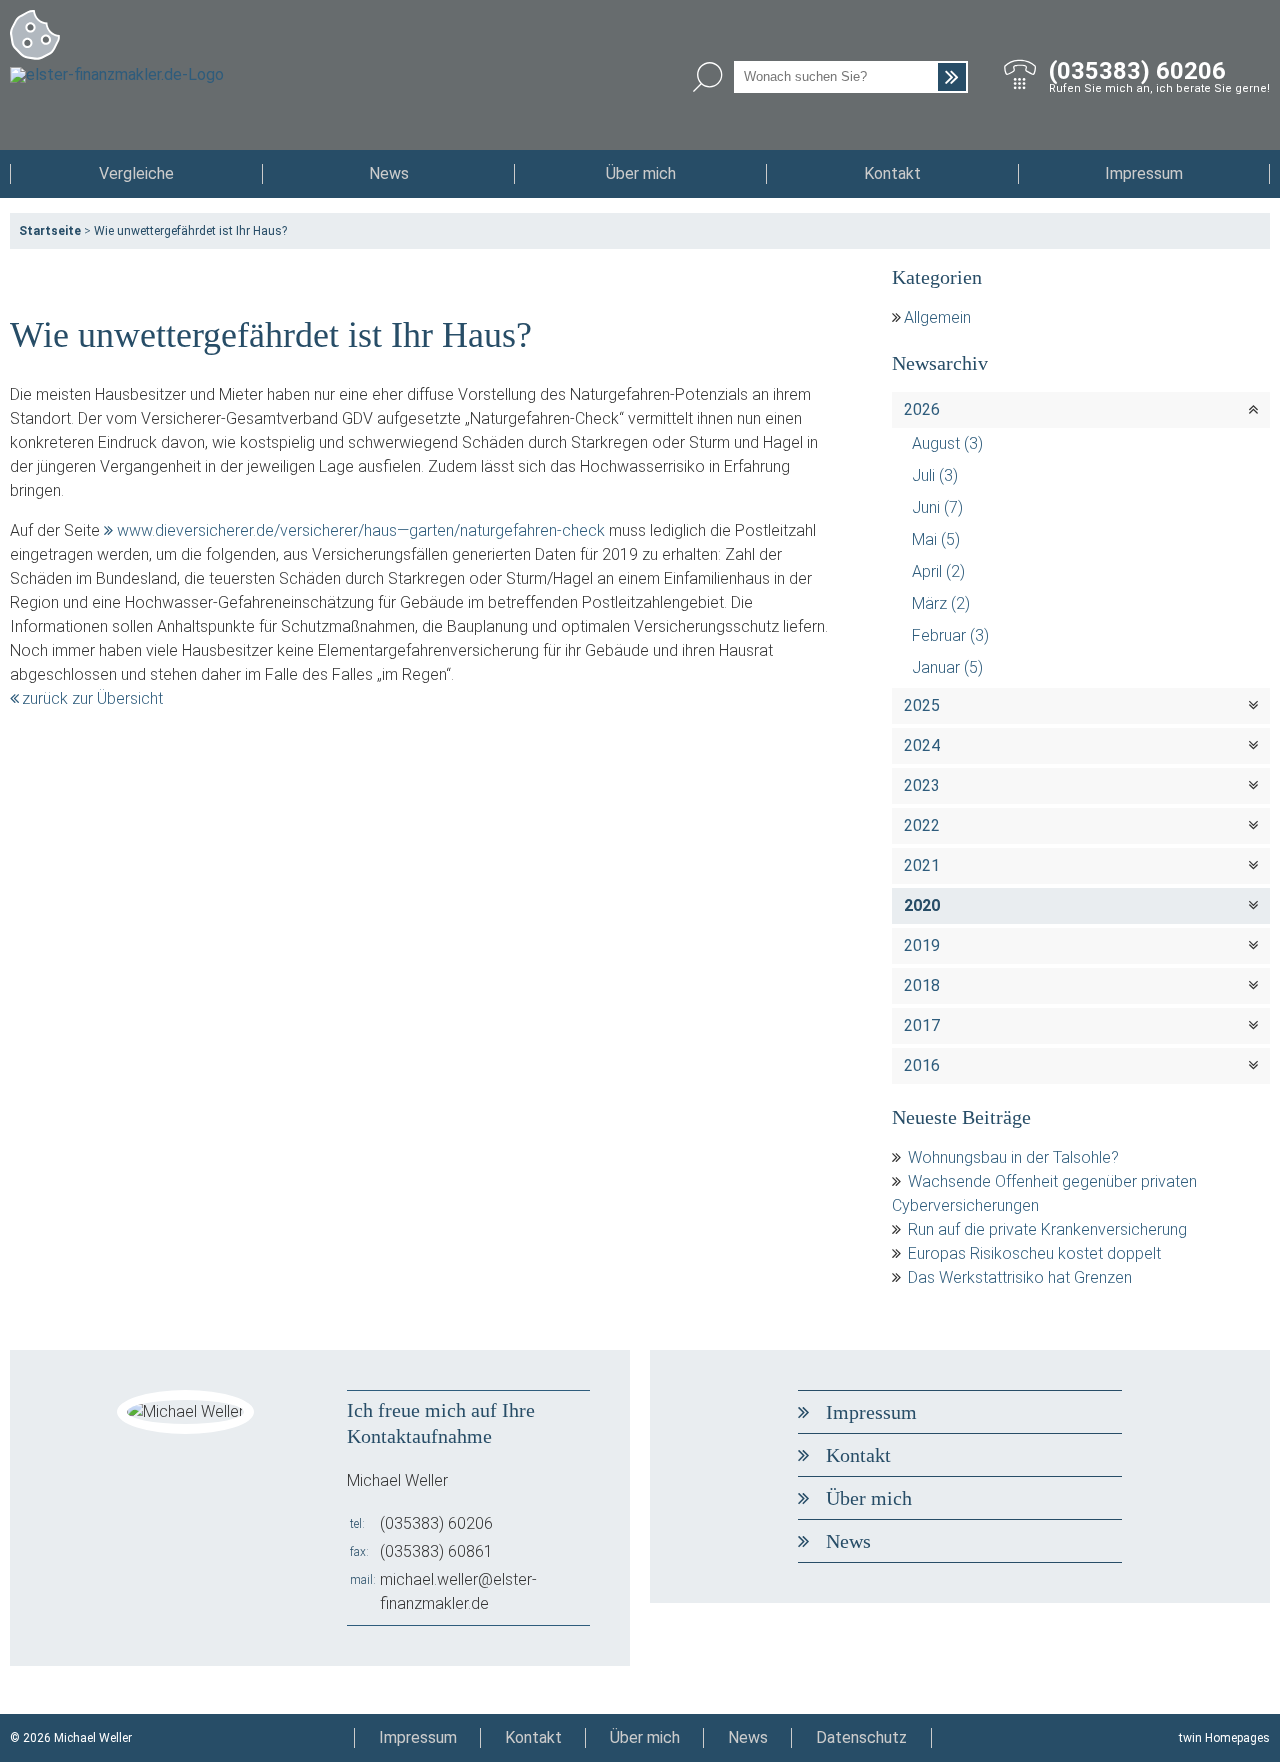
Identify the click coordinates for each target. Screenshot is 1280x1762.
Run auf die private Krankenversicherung (1047, 1229)
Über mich (641, 173)
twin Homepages (1224, 1738)
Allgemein (937, 317)
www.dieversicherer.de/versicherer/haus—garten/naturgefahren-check (361, 530)
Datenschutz (861, 1737)
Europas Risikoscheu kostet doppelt (1034, 1253)
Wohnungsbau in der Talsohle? (1013, 1157)
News (389, 173)
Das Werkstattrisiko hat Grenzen (1020, 1277)
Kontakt (892, 173)
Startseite (50, 231)
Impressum (1144, 173)
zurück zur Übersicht (92, 698)
